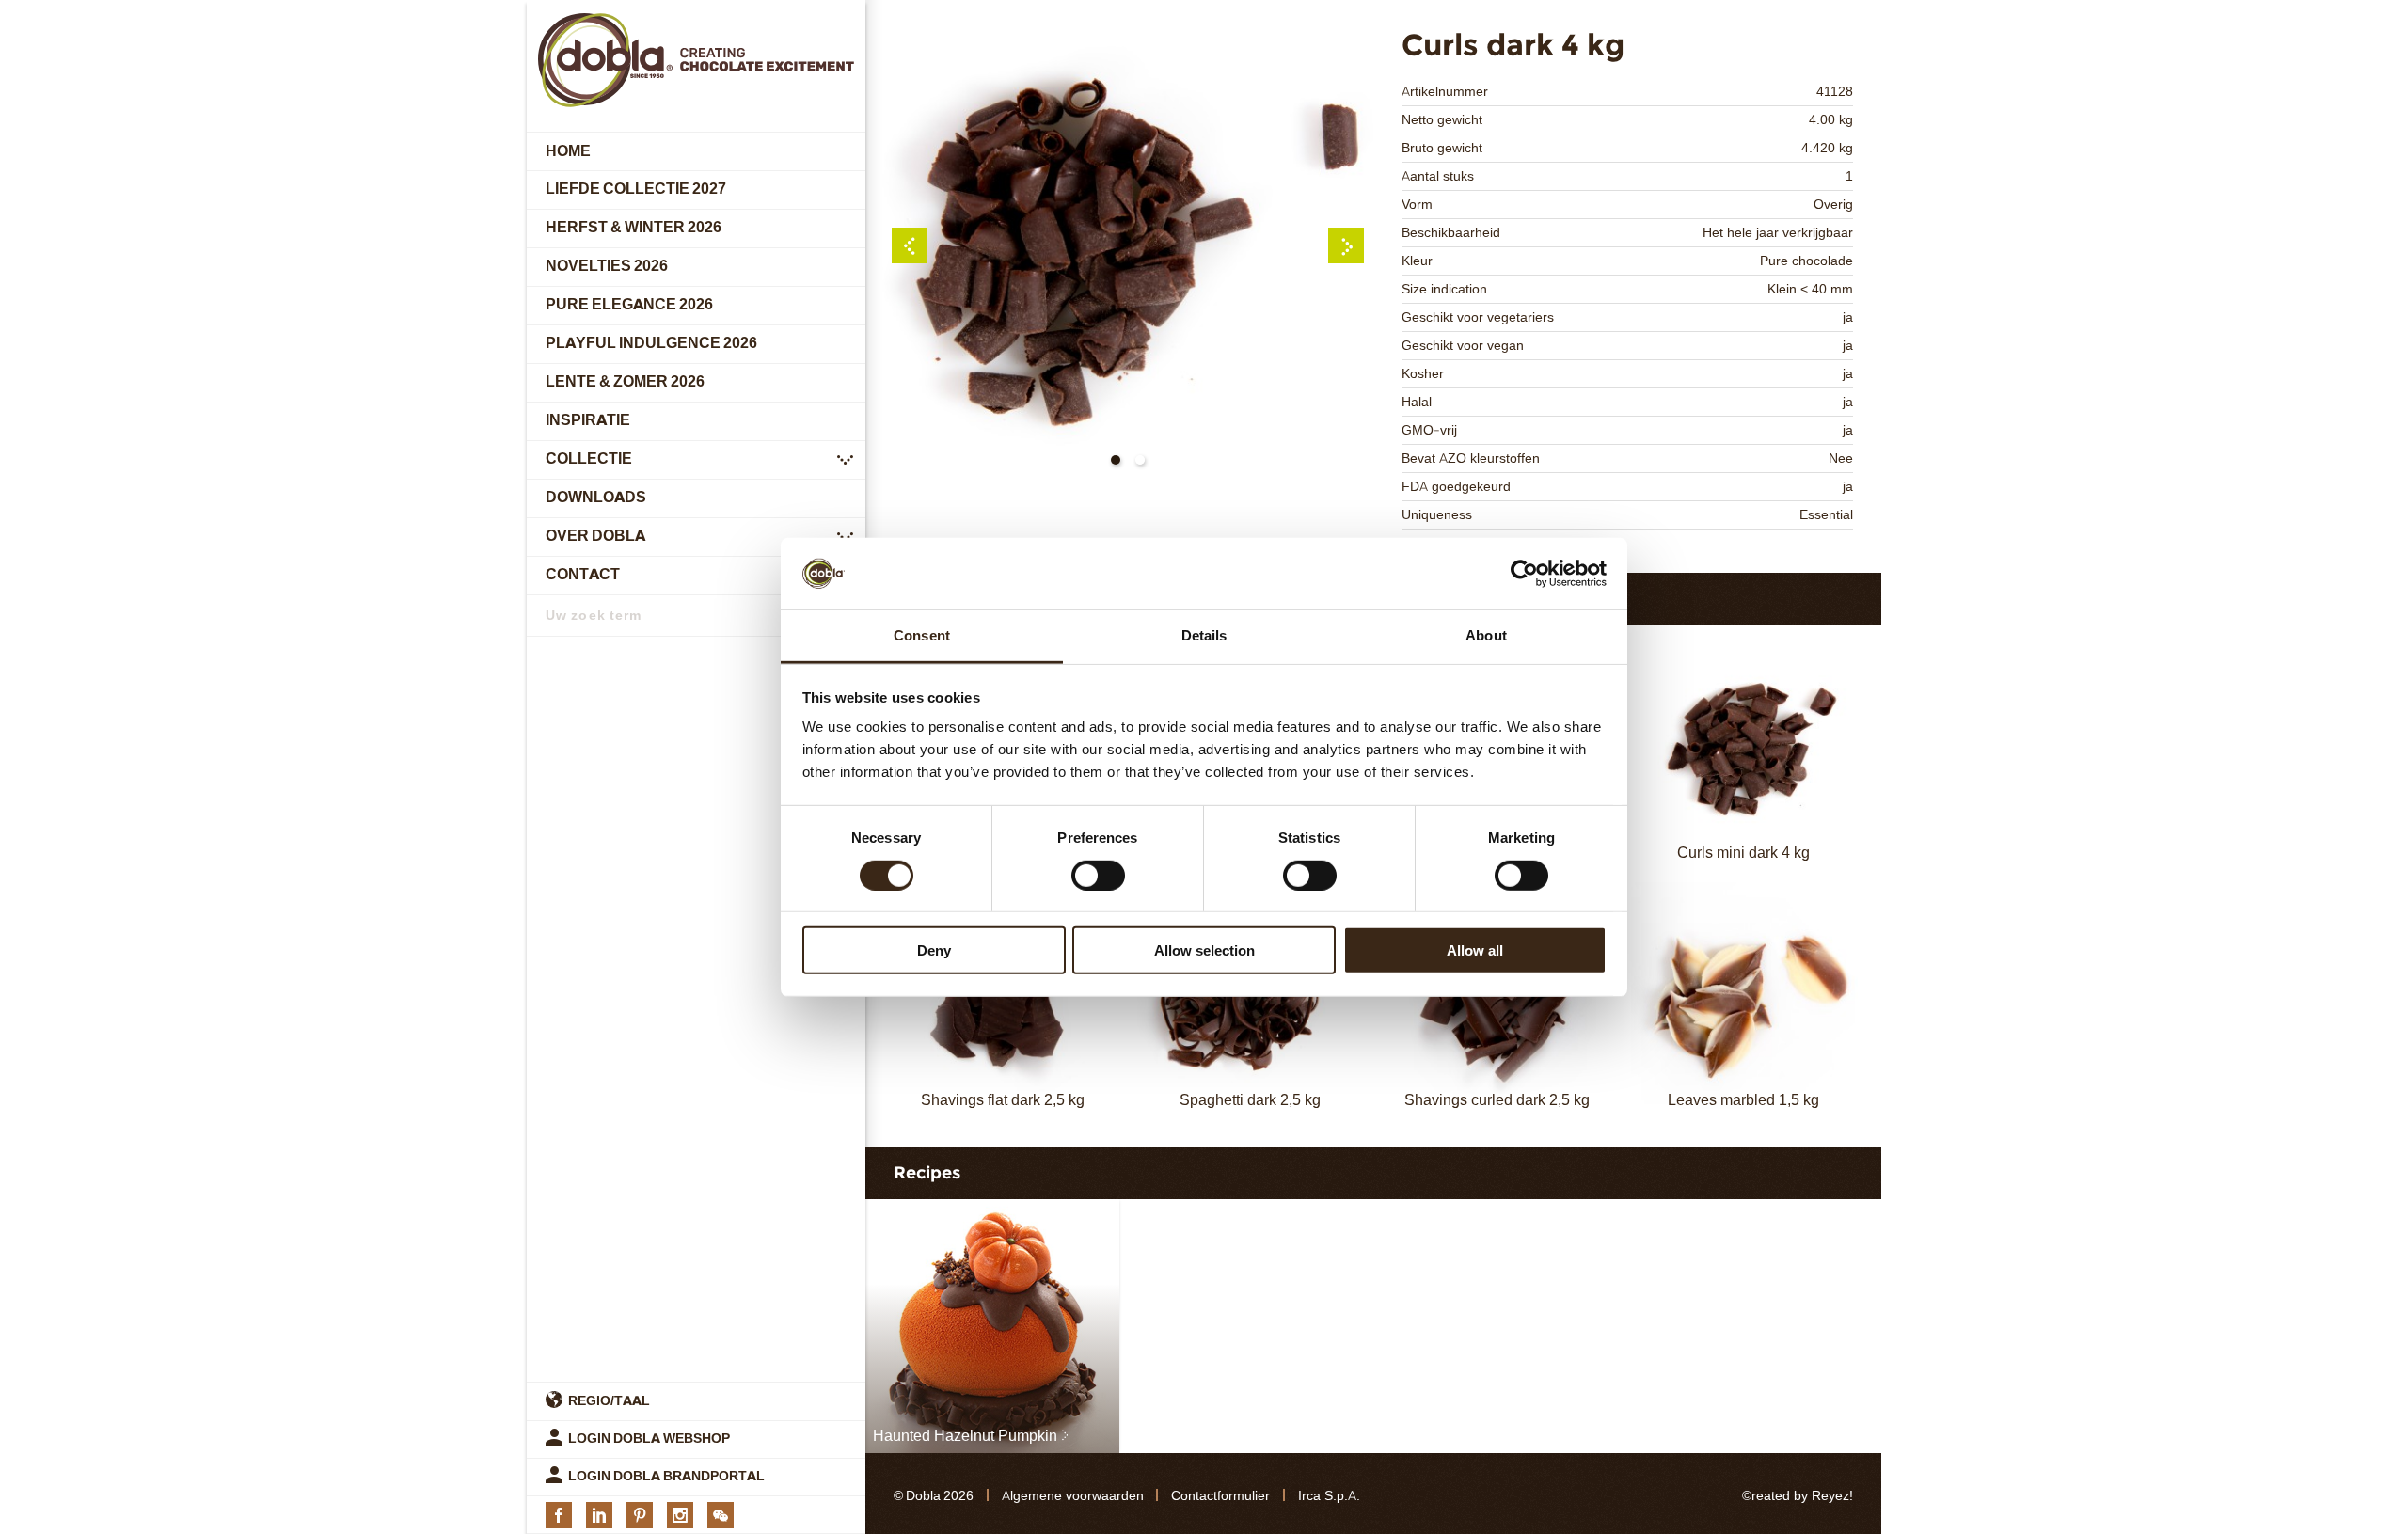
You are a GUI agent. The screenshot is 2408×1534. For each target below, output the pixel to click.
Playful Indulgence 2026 (651, 344)
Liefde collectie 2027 (636, 190)
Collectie (589, 459)
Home (568, 151)
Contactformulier (1220, 1496)
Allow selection (1204, 950)
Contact (583, 575)
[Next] (1346, 245)
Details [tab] (1204, 635)
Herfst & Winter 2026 (634, 228)
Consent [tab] (922, 635)
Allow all (1475, 950)
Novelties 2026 (607, 267)
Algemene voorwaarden (1073, 1496)
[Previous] (910, 245)
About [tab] (1486, 635)
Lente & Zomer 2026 (625, 382)
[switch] (1098, 875)
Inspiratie (588, 421)
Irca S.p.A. (1329, 1496)
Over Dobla (595, 537)
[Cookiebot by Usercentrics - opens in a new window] (1524, 574)
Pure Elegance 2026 (629, 305)
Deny (934, 950)
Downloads (596, 498)
